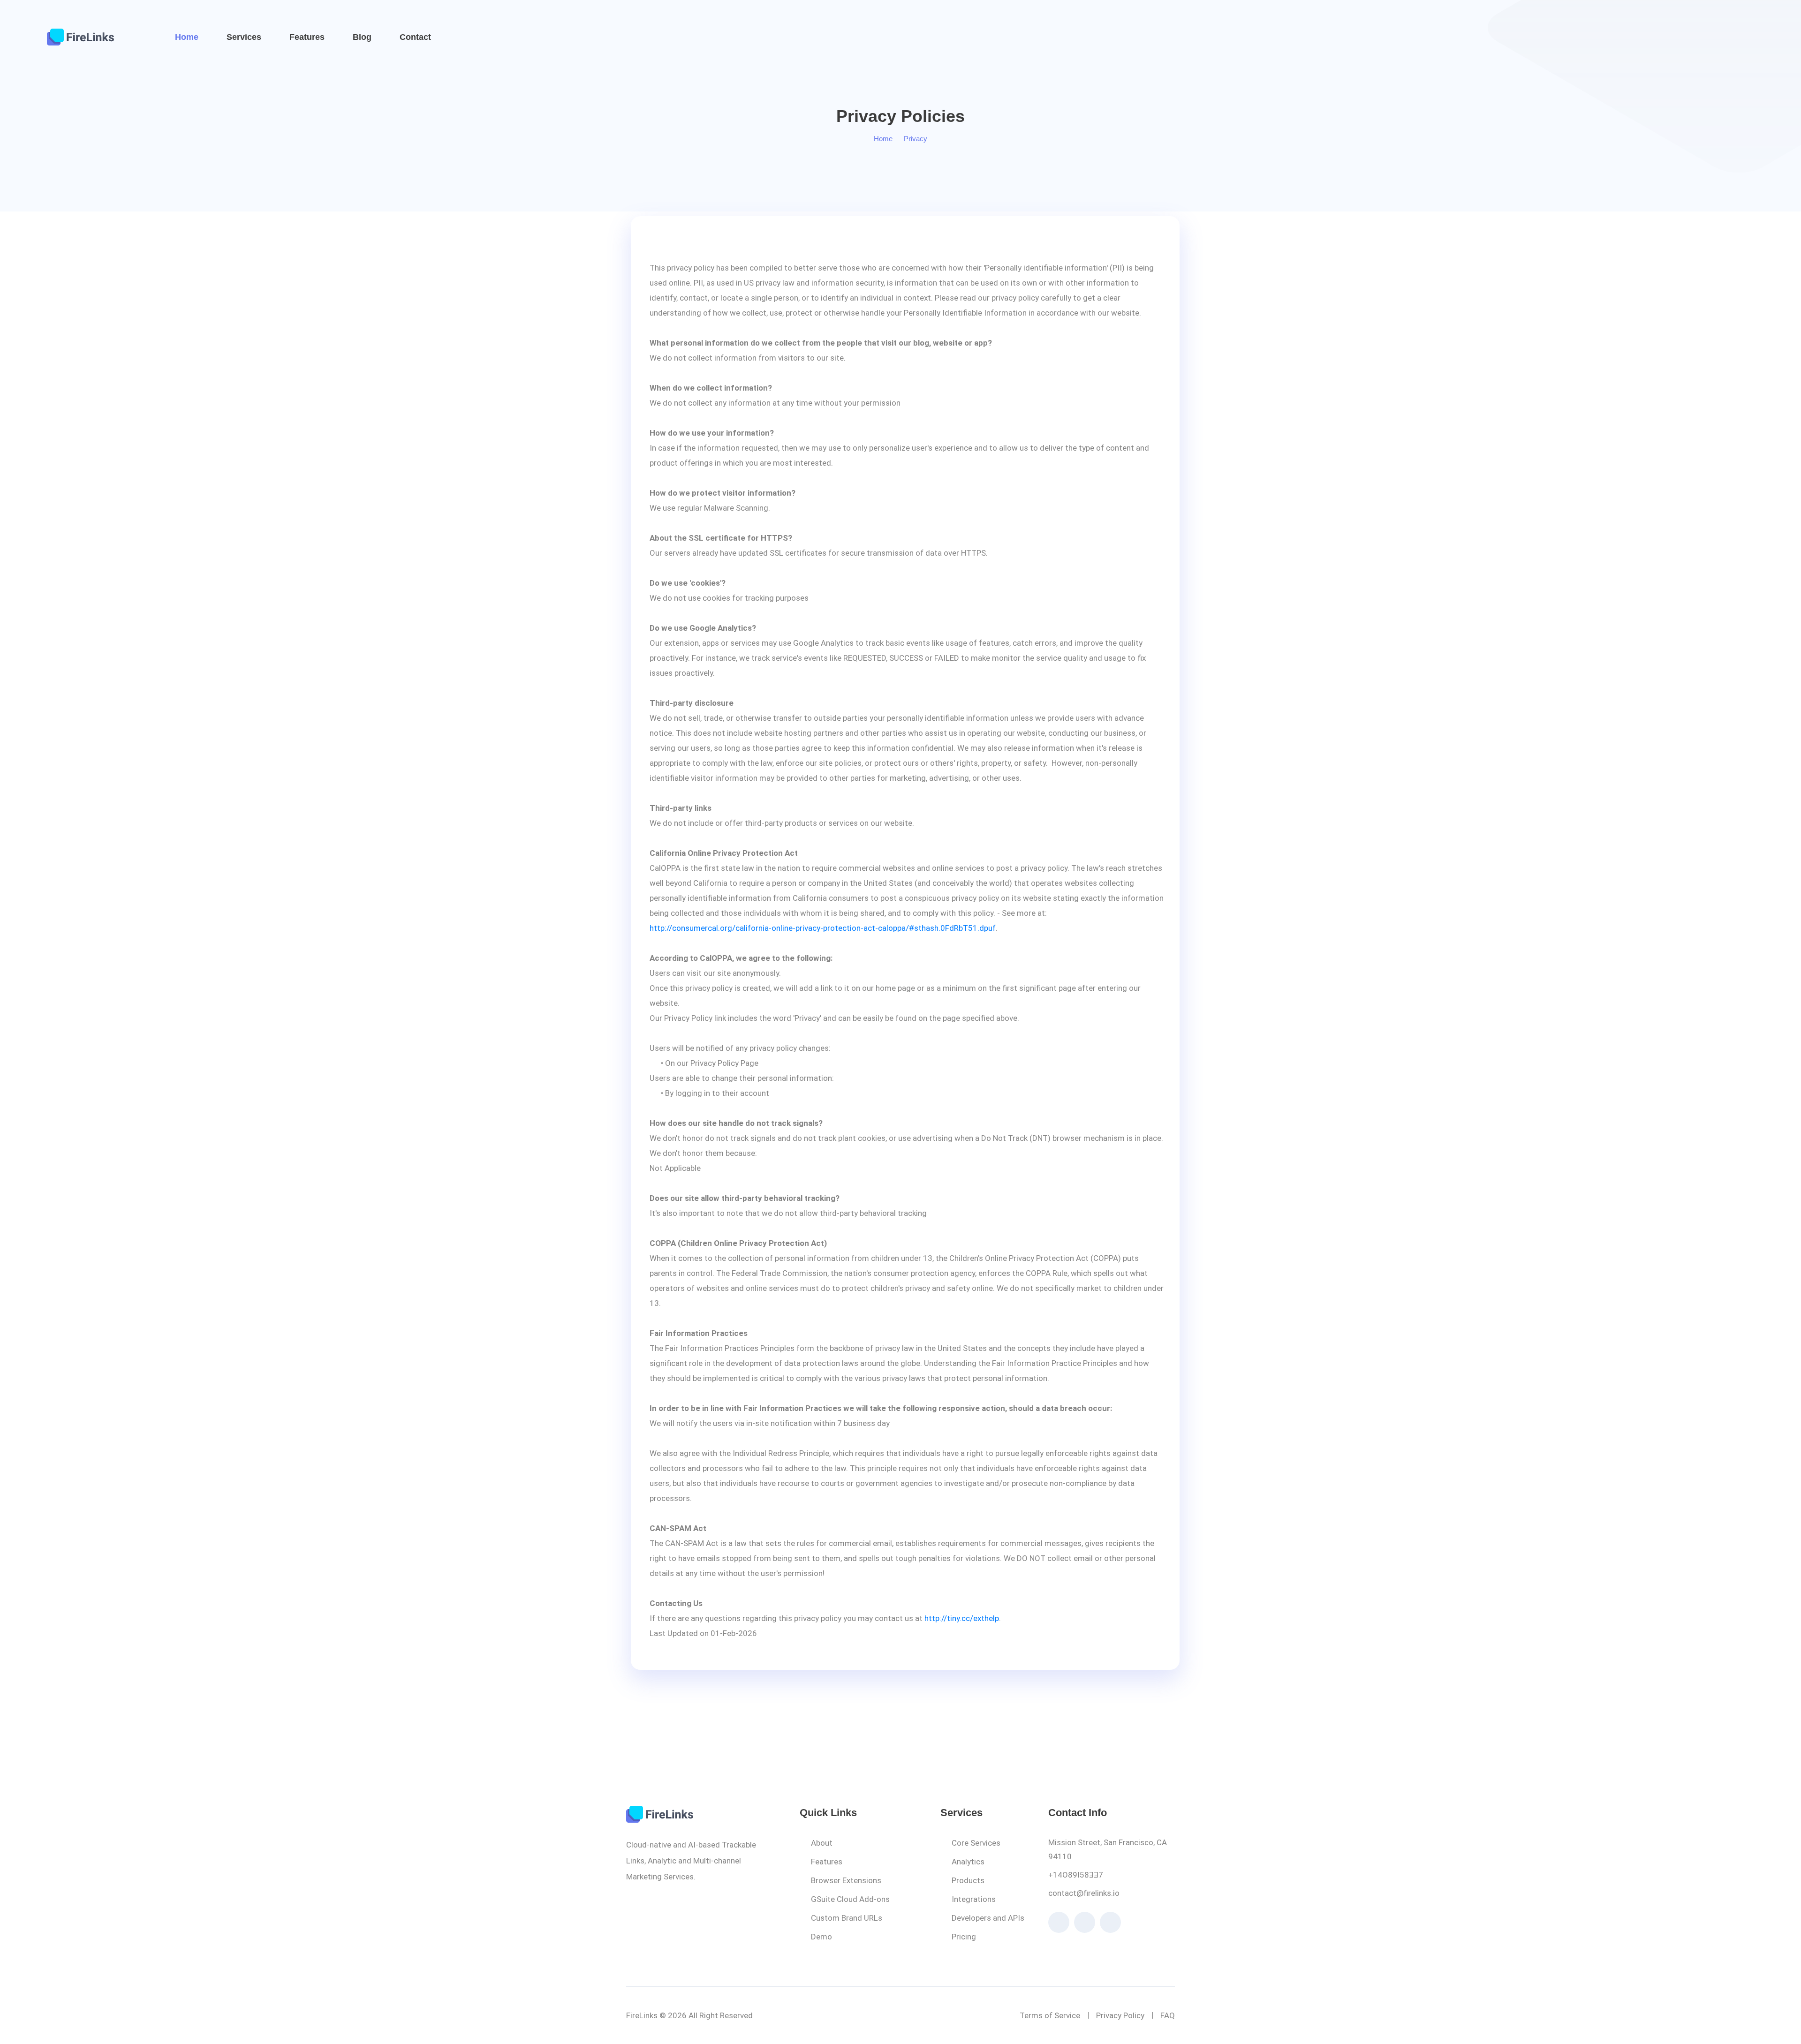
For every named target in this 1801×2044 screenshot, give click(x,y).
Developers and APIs (988, 1918)
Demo (821, 1937)
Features (307, 37)
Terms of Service (1050, 2015)
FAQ (1168, 2015)
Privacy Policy (1120, 2015)
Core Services (976, 1843)
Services (244, 37)
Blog (362, 37)
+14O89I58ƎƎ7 (1076, 1875)
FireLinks (642, 2015)
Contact (415, 37)
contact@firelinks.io (1084, 1893)
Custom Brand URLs (847, 1918)
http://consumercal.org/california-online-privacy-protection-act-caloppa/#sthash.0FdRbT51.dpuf (823, 928)
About (822, 1843)
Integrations (974, 1899)
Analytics (968, 1862)
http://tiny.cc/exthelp (962, 1618)
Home (187, 37)
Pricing (964, 1937)
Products (968, 1880)
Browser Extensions (846, 1880)
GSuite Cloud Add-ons (850, 1899)
